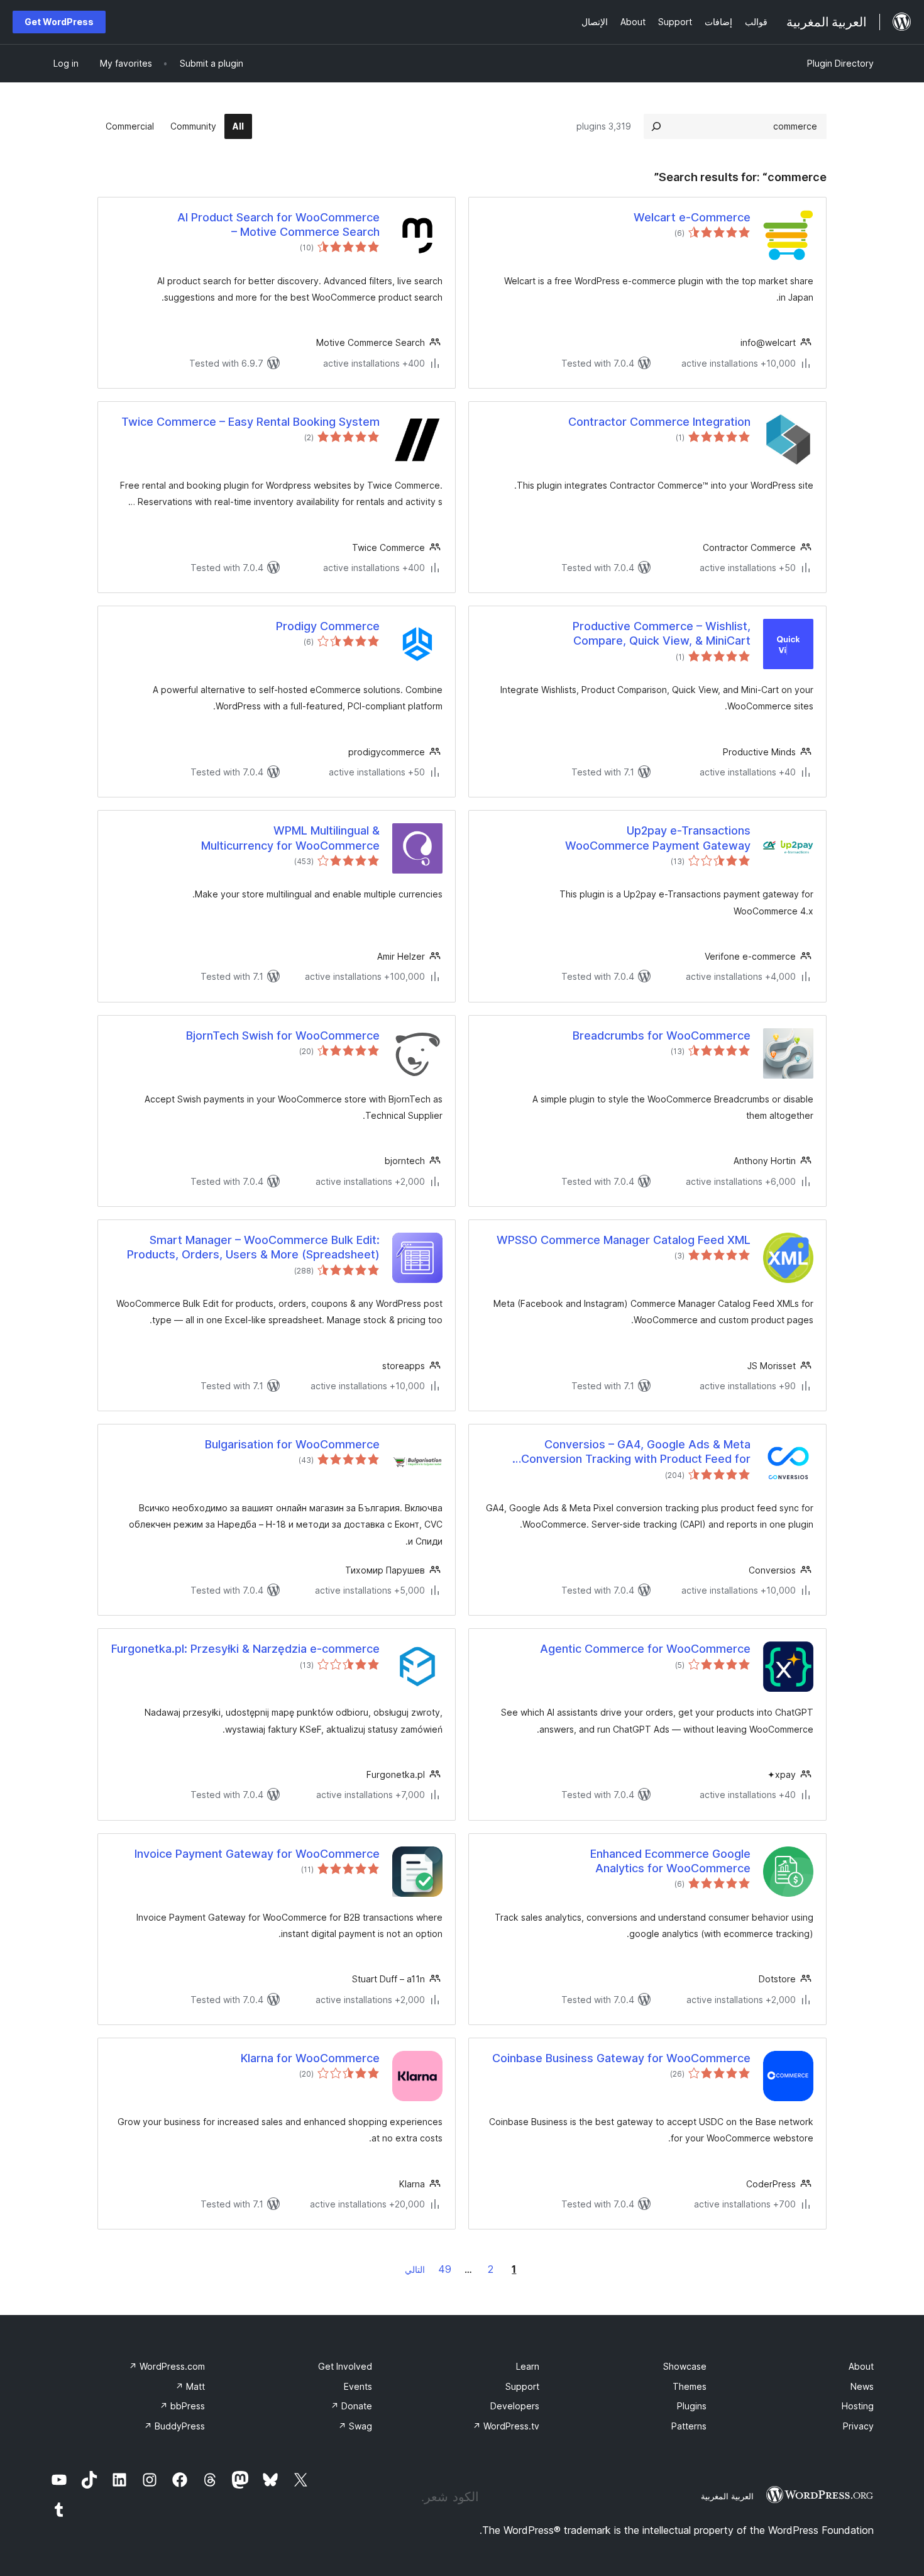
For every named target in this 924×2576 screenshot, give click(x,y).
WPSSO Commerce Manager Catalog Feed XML (624, 1240)
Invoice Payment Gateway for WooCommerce (257, 1854)
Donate (351, 2406)
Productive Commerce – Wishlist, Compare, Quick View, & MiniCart (662, 633)
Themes (690, 2386)
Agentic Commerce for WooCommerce (645, 1649)
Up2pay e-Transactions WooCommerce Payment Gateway (658, 838)
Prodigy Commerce (328, 626)
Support (522, 2386)
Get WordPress (59, 22)
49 (445, 2269)
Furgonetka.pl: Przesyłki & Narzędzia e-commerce (245, 1649)
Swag (355, 2426)
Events (358, 2386)
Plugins (692, 2406)
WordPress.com (167, 2366)
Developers (515, 2406)
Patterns (689, 2426)
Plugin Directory (840, 63)
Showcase (685, 2366)
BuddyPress (174, 2426)
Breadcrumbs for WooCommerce (662, 1035)
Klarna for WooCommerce (310, 2058)
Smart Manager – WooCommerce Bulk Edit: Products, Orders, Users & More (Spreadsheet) (253, 1247)
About (861, 2366)
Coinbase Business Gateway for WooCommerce (621, 2058)
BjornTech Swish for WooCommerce (283, 1035)
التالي (415, 2269)
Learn (528, 2366)
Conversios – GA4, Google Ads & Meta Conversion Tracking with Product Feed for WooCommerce (636, 1452)
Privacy (858, 2426)
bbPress (182, 2406)
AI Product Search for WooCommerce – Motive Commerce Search (278, 225)
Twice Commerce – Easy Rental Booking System (250, 422)
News (862, 2386)
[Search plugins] (656, 126)
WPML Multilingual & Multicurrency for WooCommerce (290, 838)
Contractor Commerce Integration (659, 422)
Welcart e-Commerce (692, 217)
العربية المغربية (727, 2496)
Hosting (858, 2406)
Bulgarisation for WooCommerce (292, 1444)
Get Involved (345, 2366)
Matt (190, 2386)
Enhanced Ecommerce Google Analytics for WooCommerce (670, 1861)
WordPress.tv (506, 2426)
